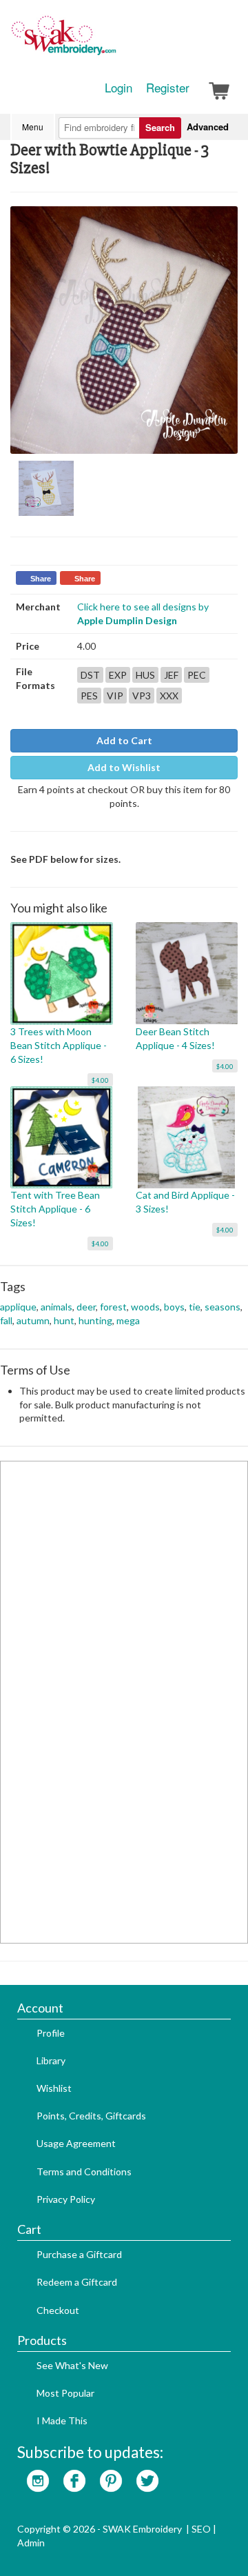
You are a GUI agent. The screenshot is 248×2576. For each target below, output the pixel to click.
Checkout (58, 2310)
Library (51, 2060)
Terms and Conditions (84, 2171)
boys (174, 1307)
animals (56, 1307)
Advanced (208, 127)
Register (168, 88)
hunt (64, 1320)
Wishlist (54, 2088)
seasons (223, 1307)
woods (145, 1307)
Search (160, 127)
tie (195, 1307)
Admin (31, 2543)
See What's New (72, 2365)
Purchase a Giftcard (79, 2254)
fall (6, 1320)
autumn (33, 1320)
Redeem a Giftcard (77, 2282)
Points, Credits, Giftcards (91, 2116)
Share (41, 579)
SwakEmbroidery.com (114, 41)
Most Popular (65, 2393)
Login (118, 88)
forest (113, 1307)
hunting (95, 1320)
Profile (51, 2033)
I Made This (62, 2420)
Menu (33, 127)
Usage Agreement (76, 2143)
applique (18, 1307)
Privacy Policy (66, 2199)
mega (128, 1320)
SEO (201, 2529)
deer (86, 1307)
